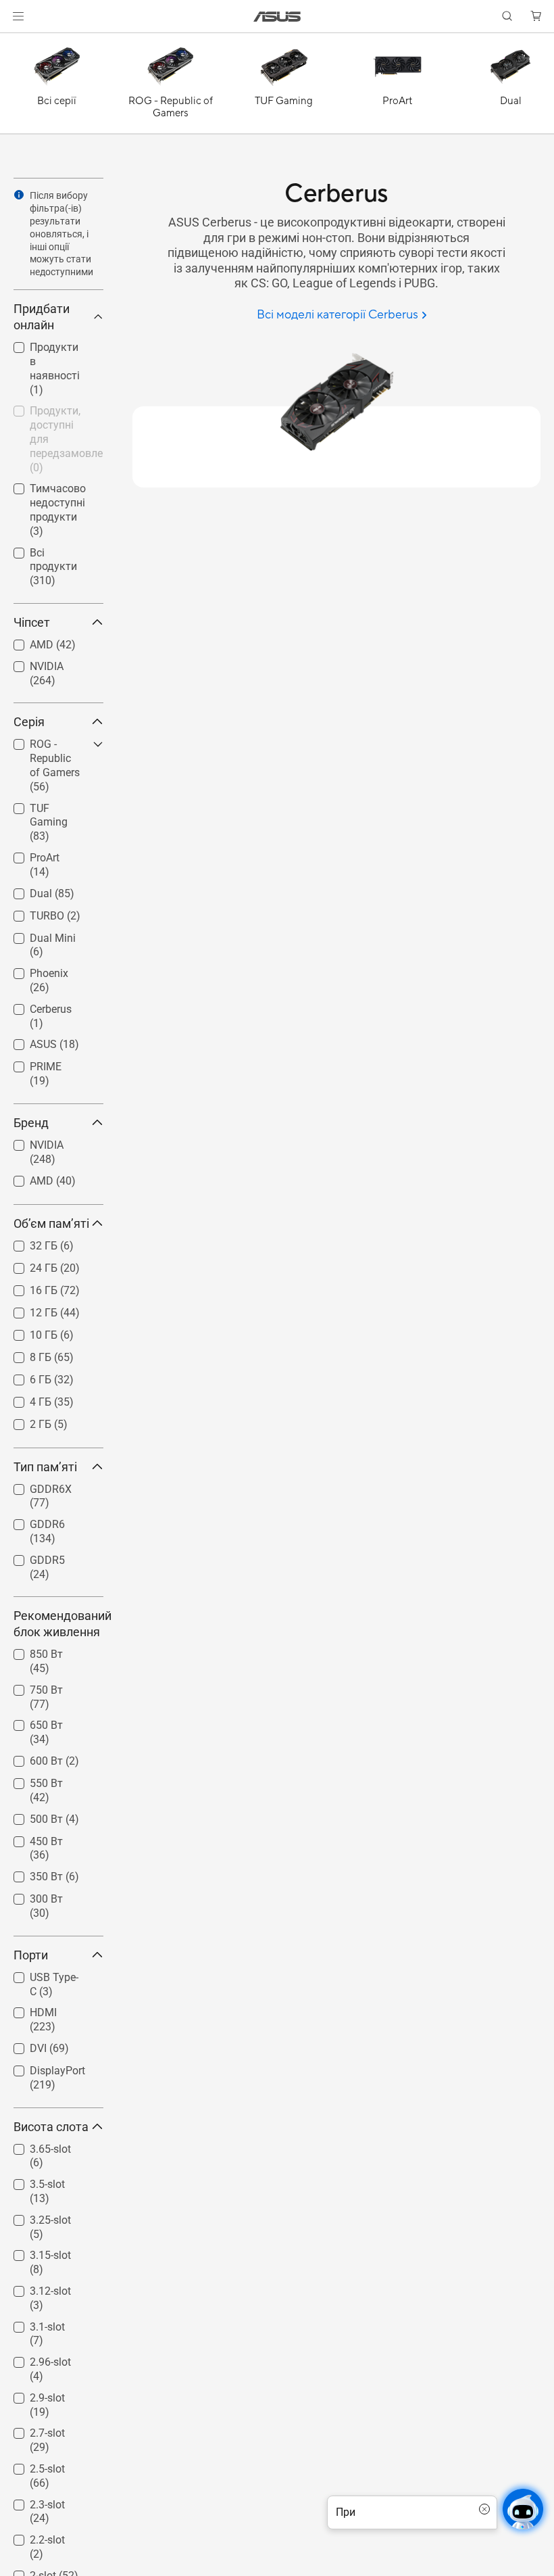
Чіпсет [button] (32, 622)
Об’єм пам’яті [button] (51, 1223)
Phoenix (33, 970)
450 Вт (30, 1838)
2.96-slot (34, 2359)
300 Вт (30, 1895)
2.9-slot (31, 2394)
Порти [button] (31, 1955)
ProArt (28, 854)
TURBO (31, 912)
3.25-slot (34, 2217)
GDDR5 (31, 1557)
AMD (25, 641)
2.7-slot (31, 2430)
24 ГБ (27, 1265)
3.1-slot (31, 2323)
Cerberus (34, 1006)
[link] (277, 17)
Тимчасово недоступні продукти (42, 491)
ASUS (27, 1041)
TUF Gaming (44, 805)
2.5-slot (31, 2465)
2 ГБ (24, 1421)
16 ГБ (27, 1287)
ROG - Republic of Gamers (49, 746)
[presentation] (19, 195)
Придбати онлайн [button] (42, 317)
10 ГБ (27, 1332)
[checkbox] (53, 766)
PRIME (29, 1063)
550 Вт (30, 1780)
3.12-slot (34, 2288)
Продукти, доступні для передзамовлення (52, 413)
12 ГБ (27, 1309)
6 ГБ (24, 1376)
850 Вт (30, 1651)
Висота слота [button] (51, 2127)
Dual (25, 890)
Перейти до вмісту (16, 42)
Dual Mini (36, 935)
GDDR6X (34, 1486)
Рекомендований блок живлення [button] (58, 1624)
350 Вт (30, 1873)
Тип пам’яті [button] (45, 1467)
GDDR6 (31, 1521)
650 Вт (30, 1722)
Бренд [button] (31, 1123)
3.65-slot (34, 2146)
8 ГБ (24, 1354)
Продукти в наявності (42, 349)
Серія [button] (29, 722)
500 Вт (30, 1816)
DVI (22, 2045)
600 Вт (30, 1758)
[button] (18, 16)
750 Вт (30, 1687)
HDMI (27, 2009)
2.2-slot (31, 2536)
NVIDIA (30, 663)
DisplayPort (41, 2067)
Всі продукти (46, 549)
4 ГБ (24, 1399)
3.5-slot (31, 2181)
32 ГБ (27, 1242)
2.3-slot (31, 2501)
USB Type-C (41, 1974)
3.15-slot (34, 2252)
